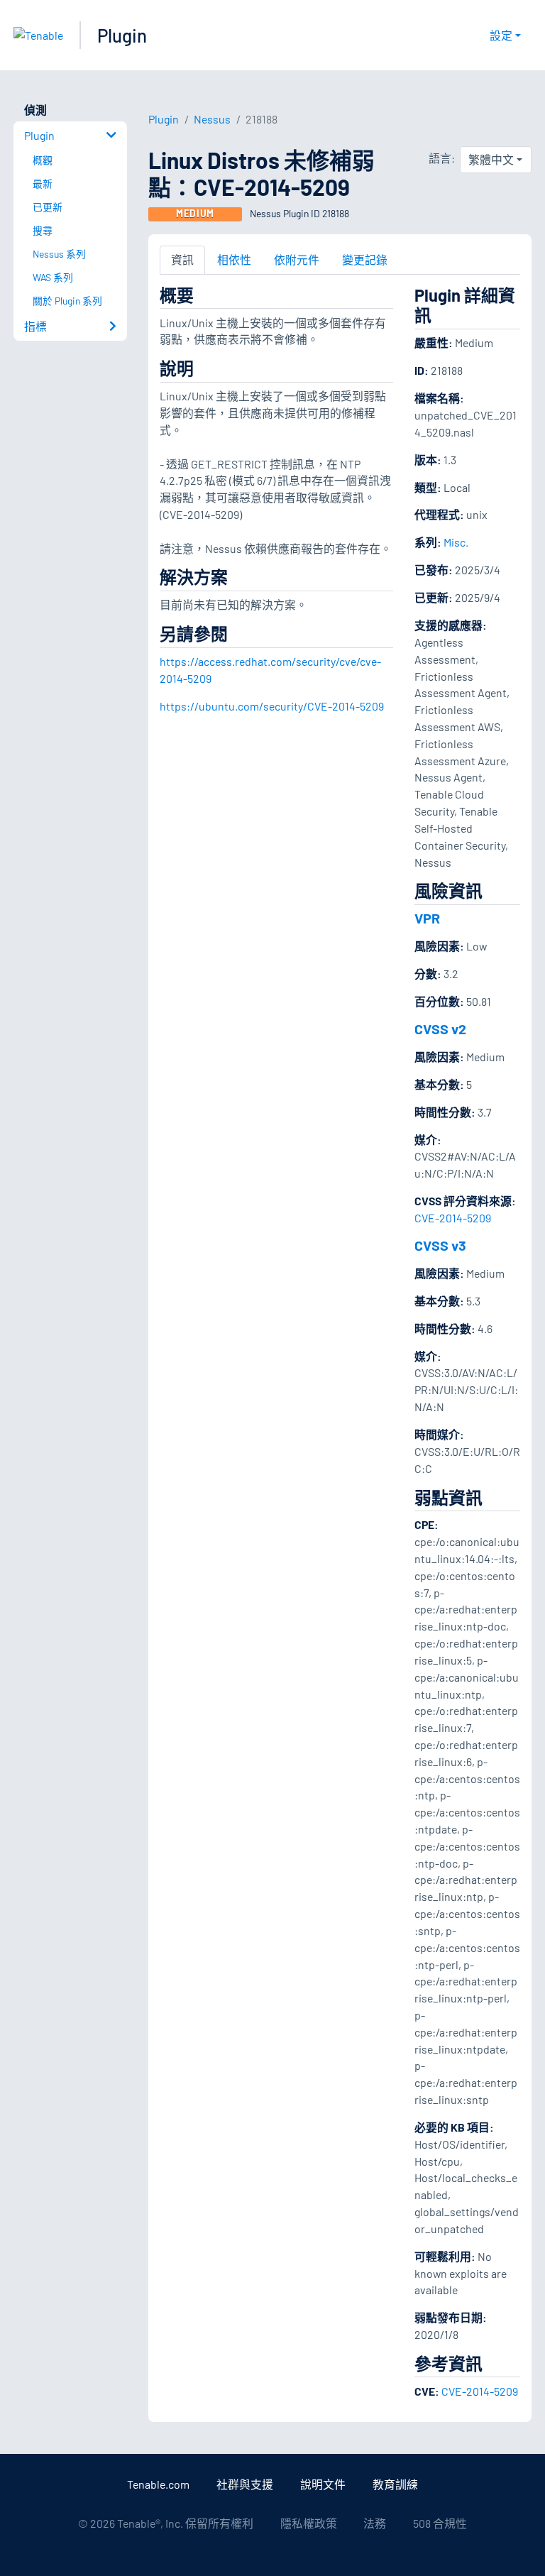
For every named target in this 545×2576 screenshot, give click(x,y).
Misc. (456, 542)
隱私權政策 (309, 2523)
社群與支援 (245, 2484)
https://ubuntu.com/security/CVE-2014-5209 (272, 706)
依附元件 (297, 259)
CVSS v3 (440, 1245)
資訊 (182, 259)
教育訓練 (395, 2484)
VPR (427, 918)
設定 (501, 35)
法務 (375, 2523)
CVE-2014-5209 (453, 1218)
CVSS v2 (440, 1029)
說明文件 (323, 2484)
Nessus (212, 119)
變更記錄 (365, 259)
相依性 (234, 259)
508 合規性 (440, 2523)
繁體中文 (491, 159)
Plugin (122, 35)
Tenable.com (158, 2484)
